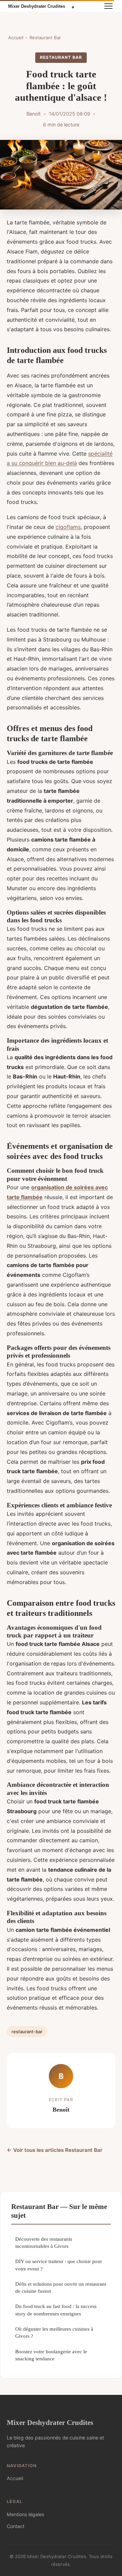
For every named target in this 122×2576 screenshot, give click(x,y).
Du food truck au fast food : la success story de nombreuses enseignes (56, 2310)
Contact (16, 2526)
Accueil (16, 38)
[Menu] (108, 6)
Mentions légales (25, 2514)
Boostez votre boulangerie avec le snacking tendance (51, 2355)
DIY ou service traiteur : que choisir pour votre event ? (59, 2265)
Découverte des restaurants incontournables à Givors (44, 2242)
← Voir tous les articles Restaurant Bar (55, 2150)
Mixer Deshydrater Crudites (50, 2422)
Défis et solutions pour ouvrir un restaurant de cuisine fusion (61, 2287)
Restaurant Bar (45, 38)
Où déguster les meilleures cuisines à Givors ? (54, 2332)
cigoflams (68, 527)
